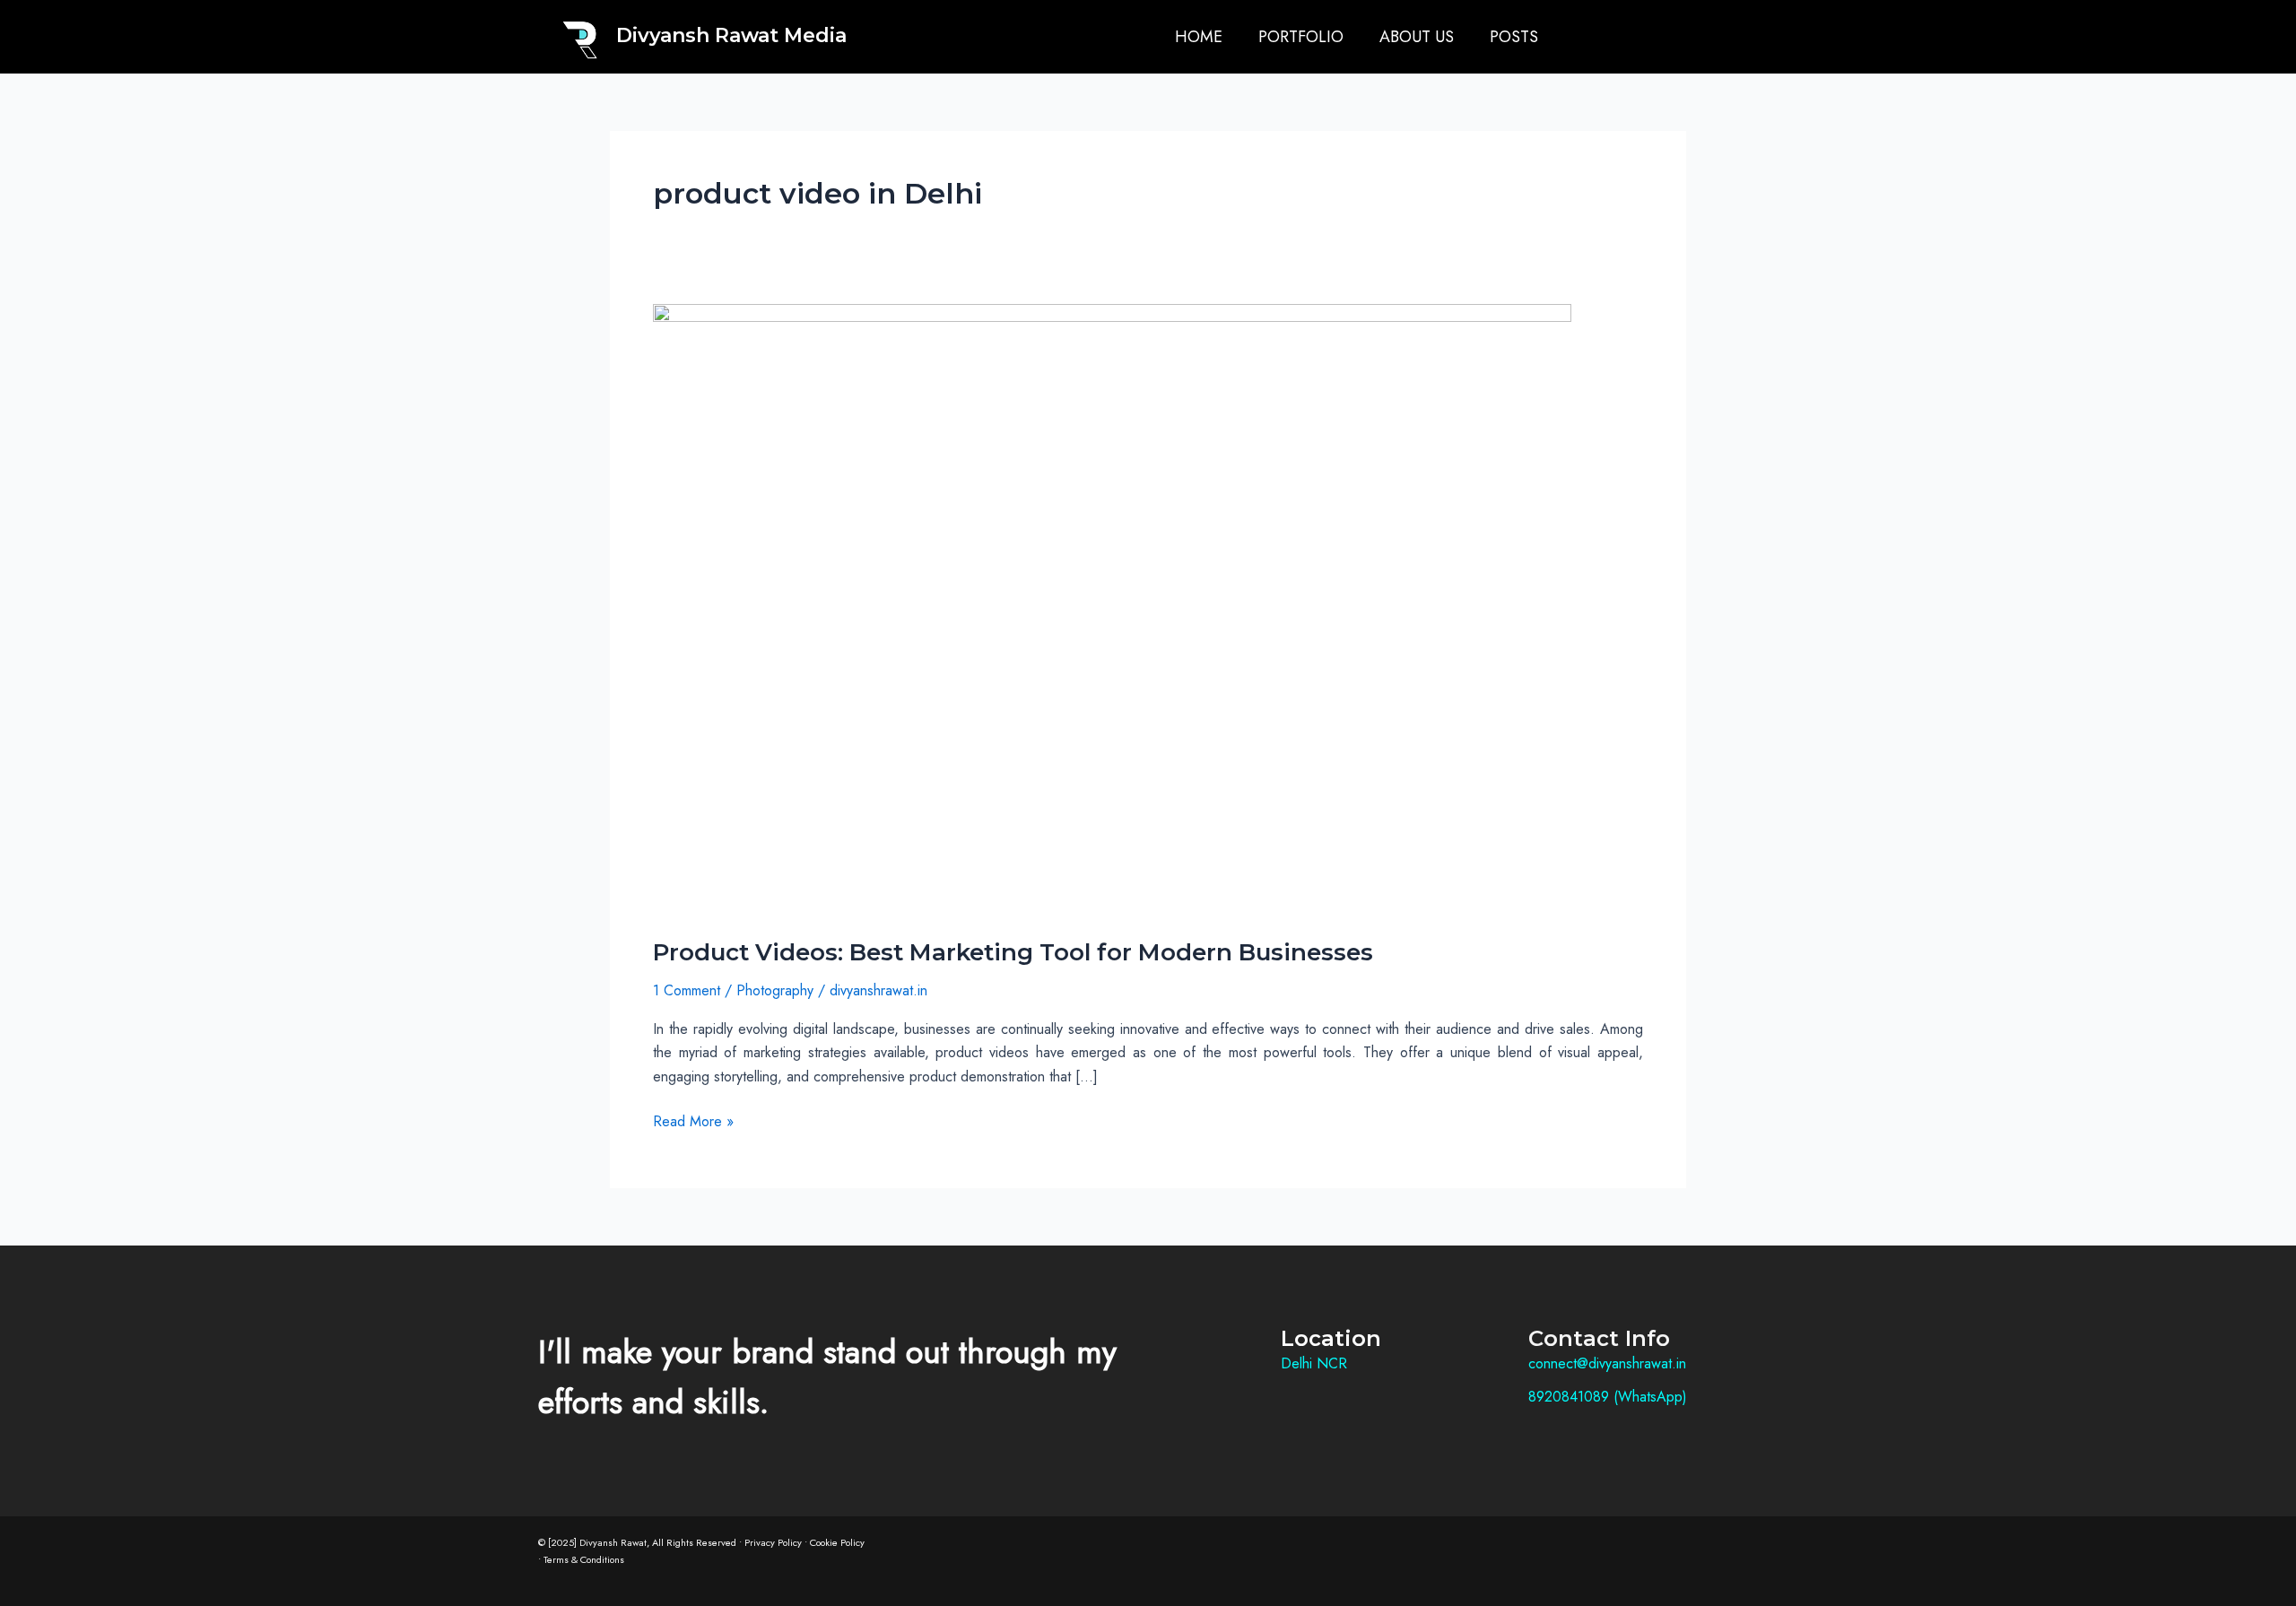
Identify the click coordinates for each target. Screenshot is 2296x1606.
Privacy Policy (773, 1542)
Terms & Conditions (584, 1559)
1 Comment (687, 990)
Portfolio (1301, 37)
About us (1417, 37)
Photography (775, 990)
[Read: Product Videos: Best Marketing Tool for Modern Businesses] (1112, 608)
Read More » (693, 1121)
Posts (1514, 37)
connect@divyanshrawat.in (1607, 1363)
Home (1199, 37)
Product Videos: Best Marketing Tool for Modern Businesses (1013, 952)
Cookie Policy (837, 1542)
